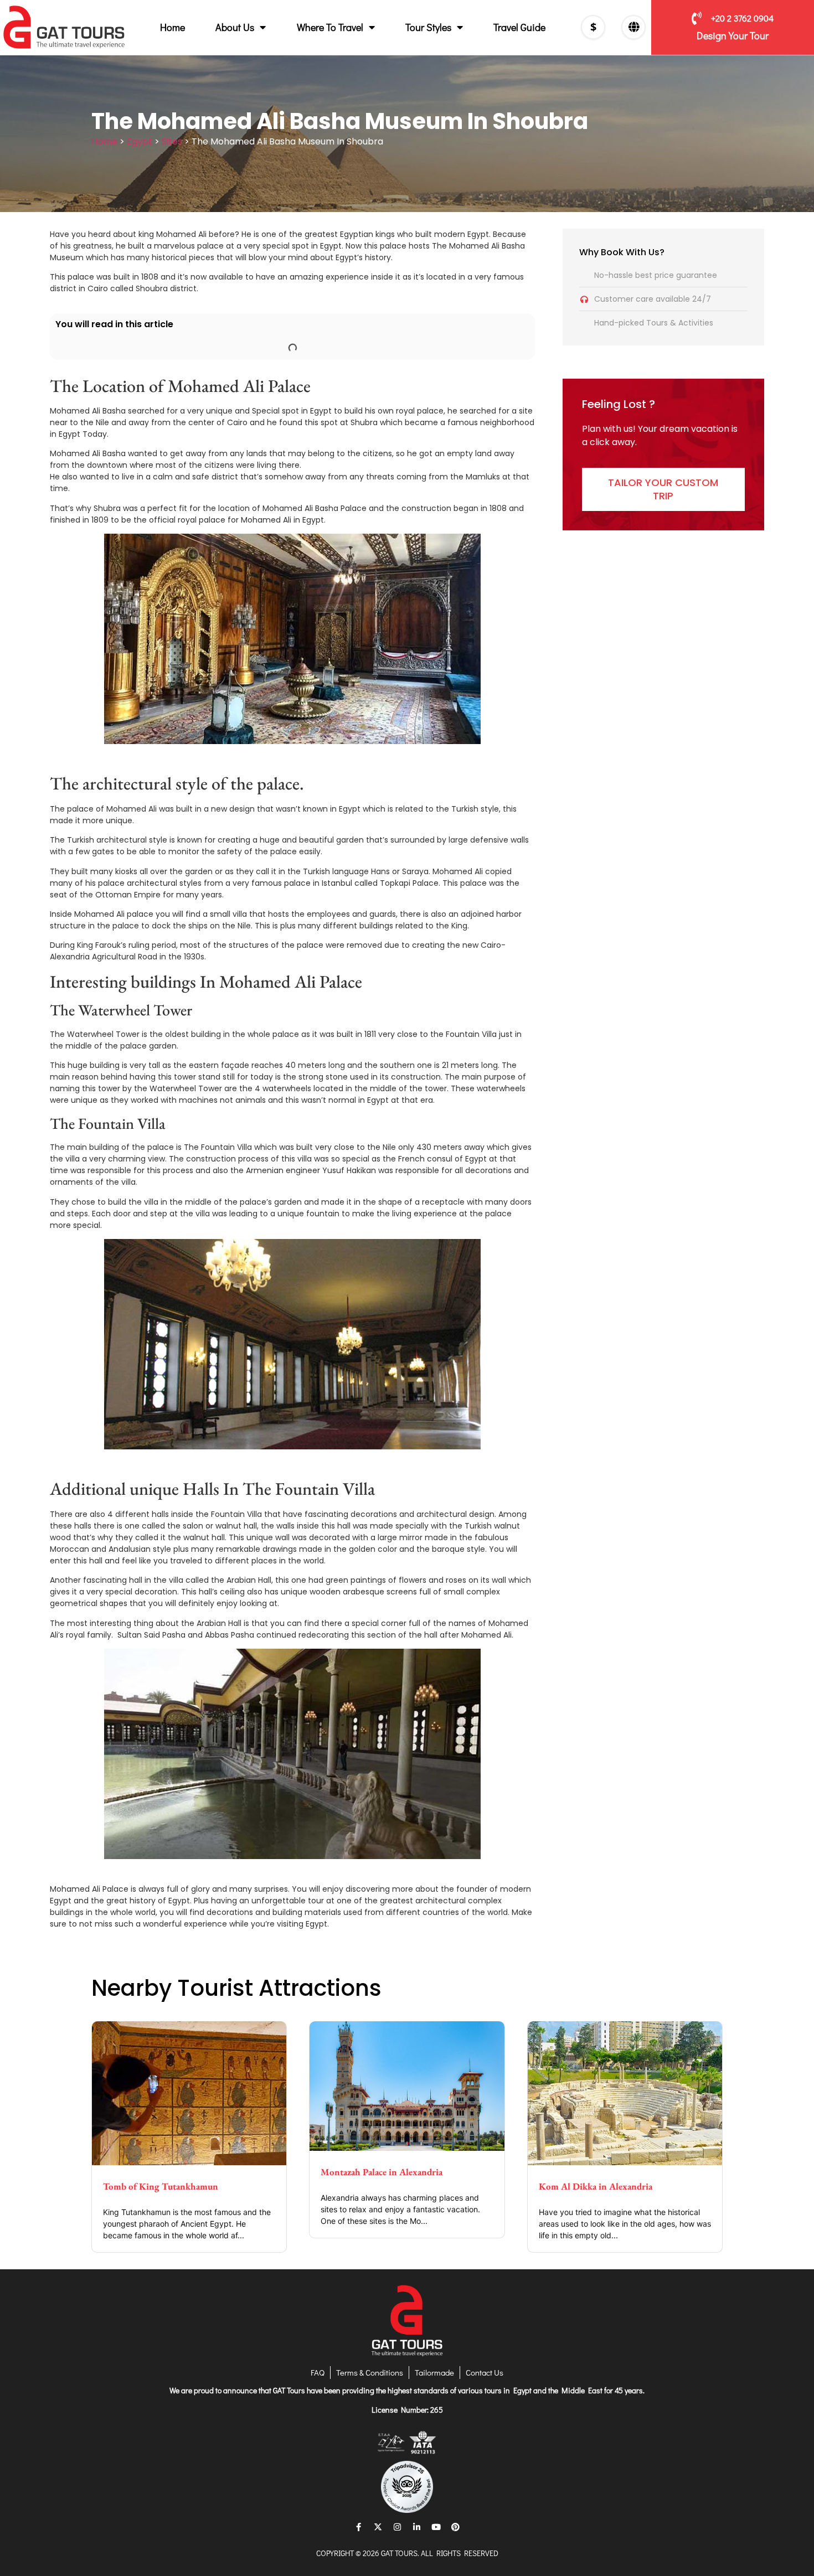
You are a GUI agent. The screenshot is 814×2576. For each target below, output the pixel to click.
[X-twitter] (378, 2527)
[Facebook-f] (359, 2527)
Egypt (140, 141)
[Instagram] (398, 2527)
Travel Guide (519, 27)
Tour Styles (428, 27)
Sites (172, 141)
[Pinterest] (456, 2527)
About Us (235, 27)
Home (172, 27)
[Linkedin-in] (417, 2527)
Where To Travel (330, 27)
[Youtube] (436, 2527)
